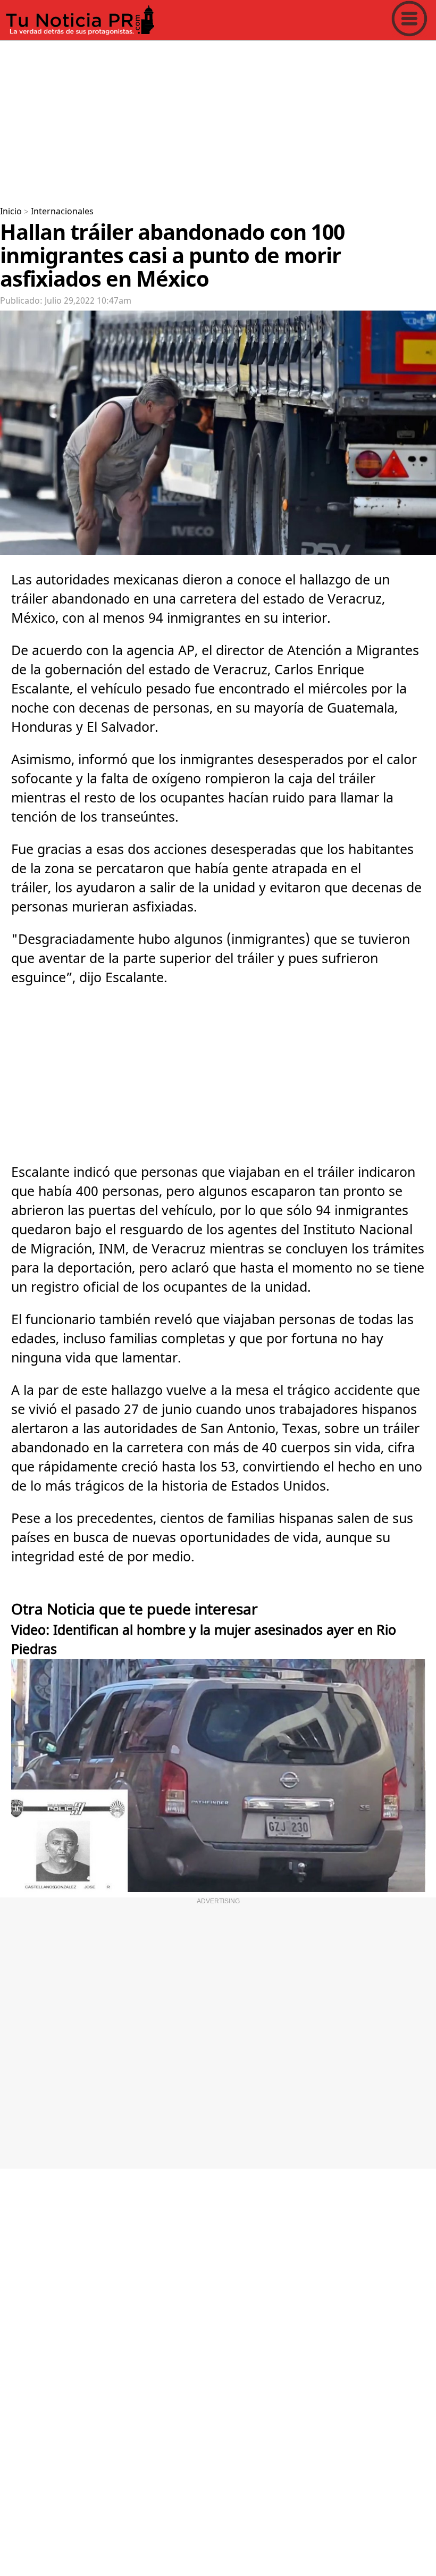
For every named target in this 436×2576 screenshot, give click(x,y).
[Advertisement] (218, 119)
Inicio (11, 212)
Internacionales (62, 212)
